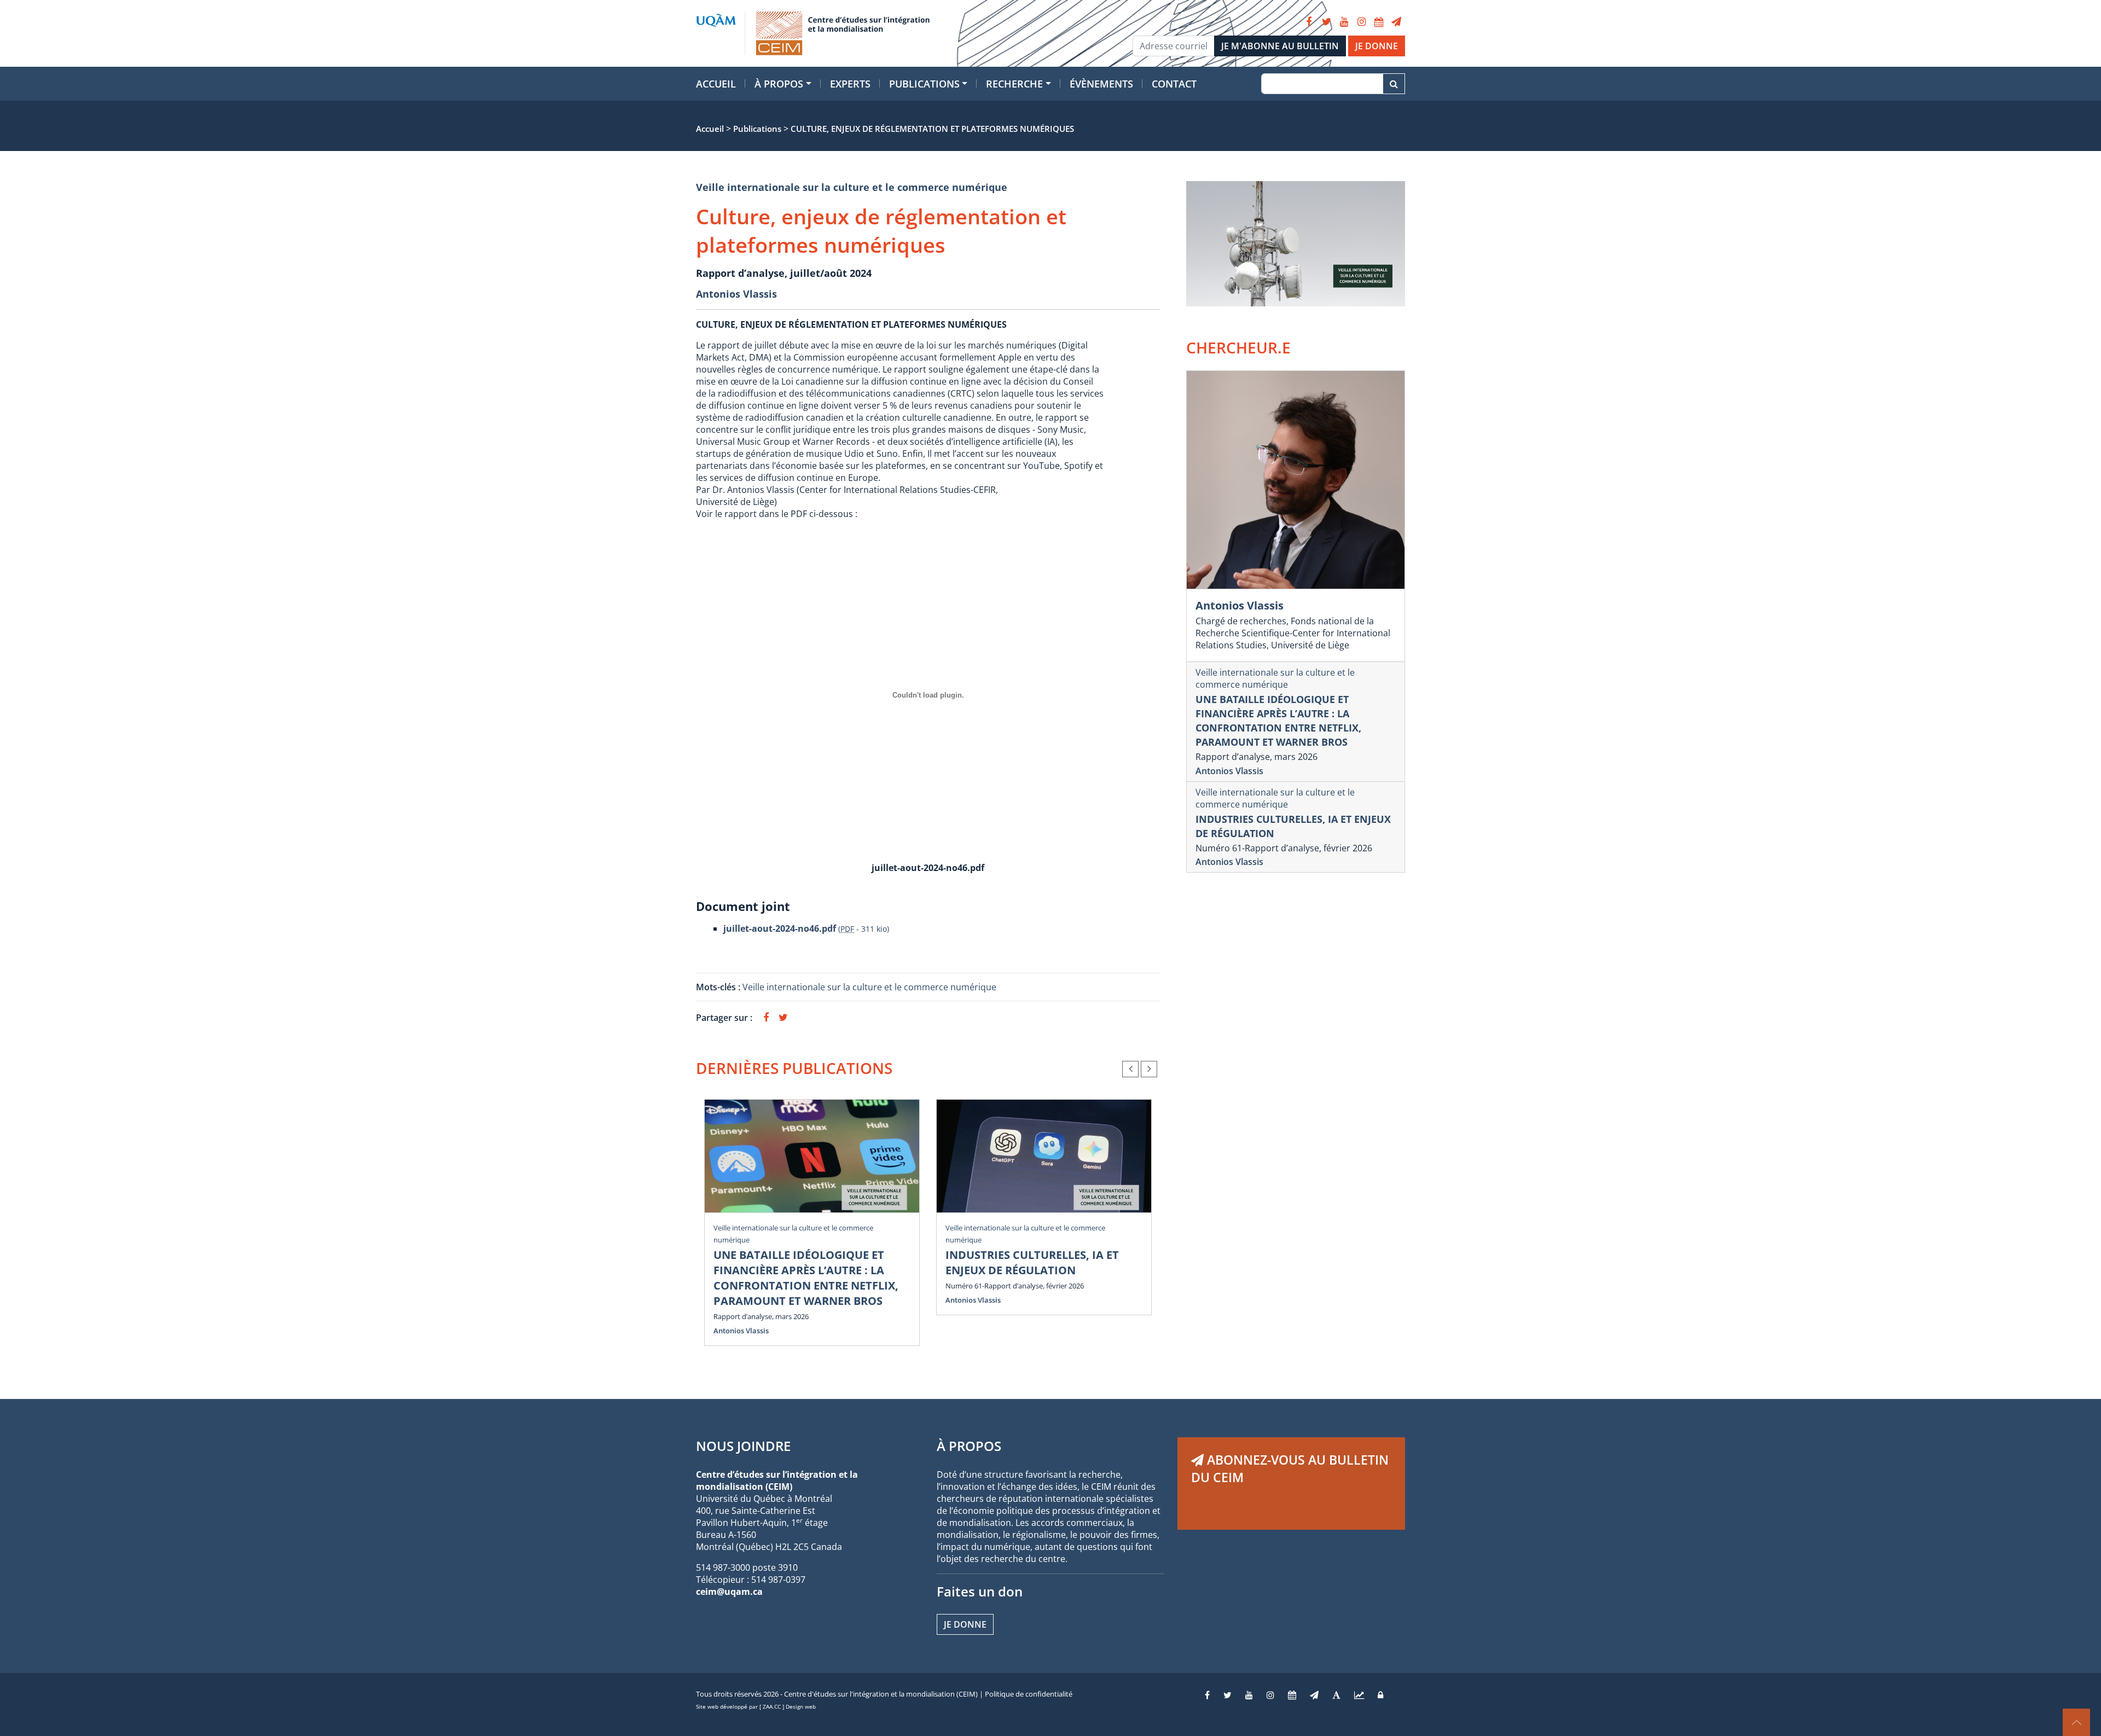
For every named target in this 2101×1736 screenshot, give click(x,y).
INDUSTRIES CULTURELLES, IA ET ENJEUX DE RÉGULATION (1032, 1262)
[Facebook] (1309, 22)
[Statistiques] (1359, 1695)
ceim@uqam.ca (729, 1592)
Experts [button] (850, 84)
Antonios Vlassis (736, 294)
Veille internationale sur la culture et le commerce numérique (852, 187)
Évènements (1101, 84)
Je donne (965, 1624)
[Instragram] (1270, 1695)
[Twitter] (1326, 22)
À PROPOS (969, 1446)
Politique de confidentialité (1029, 1694)
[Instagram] (1361, 22)
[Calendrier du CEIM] (1379, 22)
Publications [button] (924, 84)
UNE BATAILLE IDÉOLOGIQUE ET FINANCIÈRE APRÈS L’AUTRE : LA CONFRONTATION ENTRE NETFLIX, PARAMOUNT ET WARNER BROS (806, 1278)
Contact (1174, 84)
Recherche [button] (1014, 84)
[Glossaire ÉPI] (1336, 1695)
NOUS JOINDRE (743, 1446)
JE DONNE (1377, 46)
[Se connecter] (1380, 1695)
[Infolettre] (1396, 22)
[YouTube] (1344, 22)
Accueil (716, 84)
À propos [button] (779, 84)
